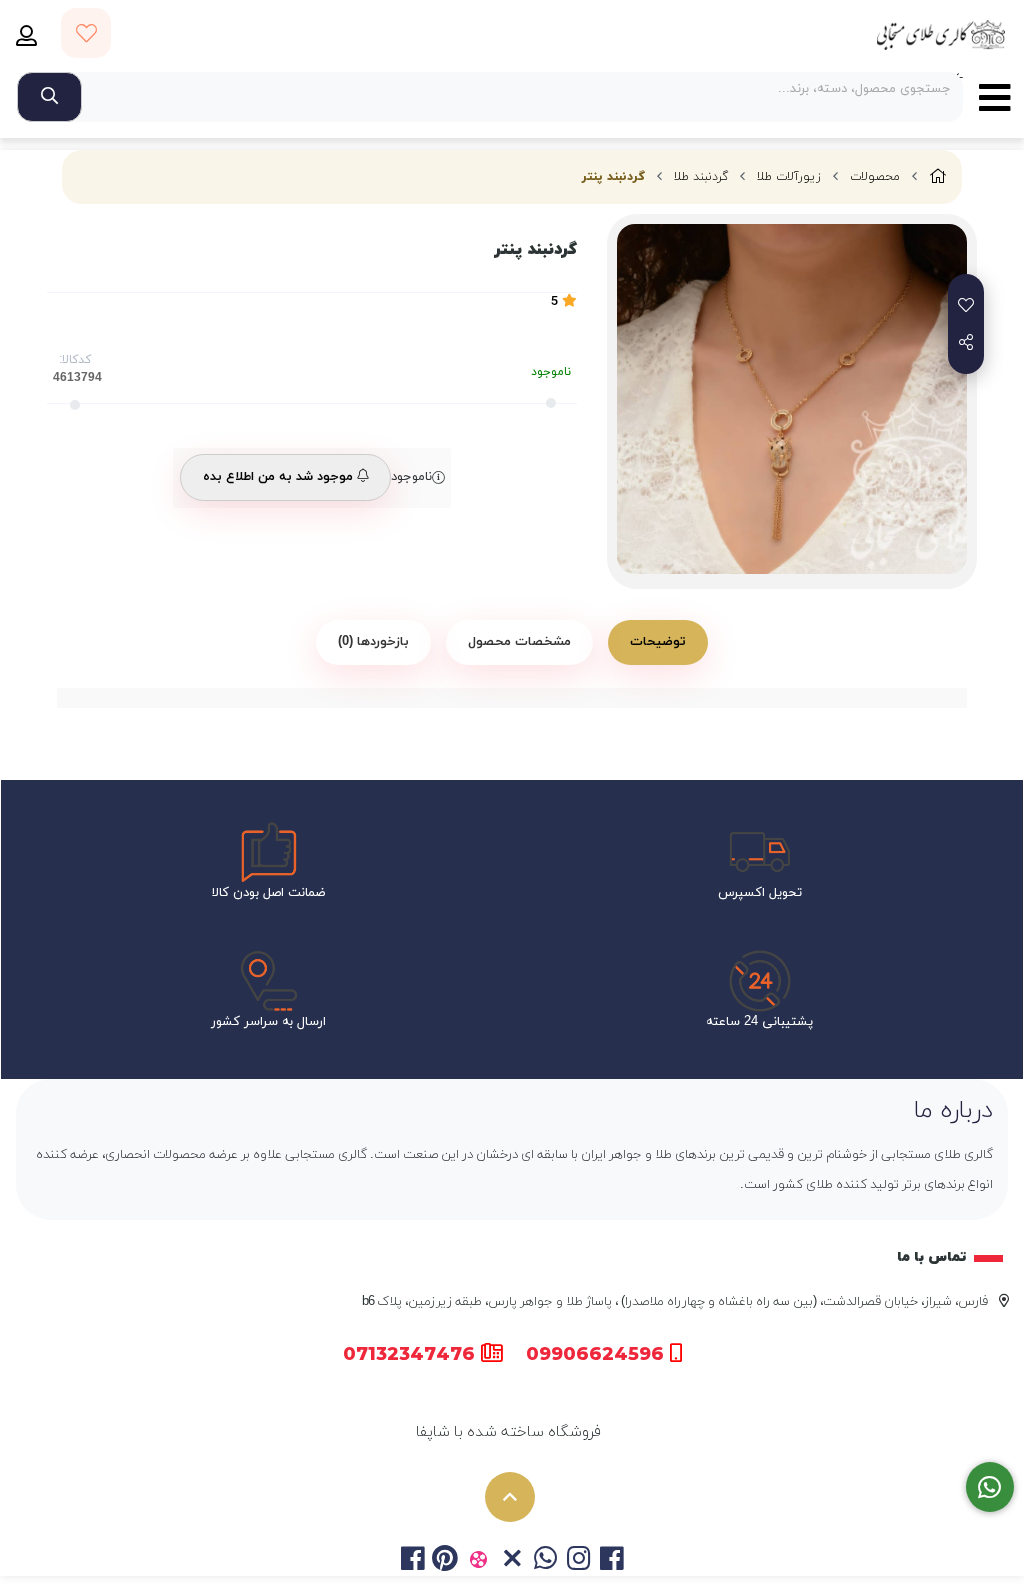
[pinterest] (445, 1561)
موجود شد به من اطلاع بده (280, 477)
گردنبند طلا (701, 177)
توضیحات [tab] (658, 642)
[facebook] (411, 1561)
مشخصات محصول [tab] (519, 642)
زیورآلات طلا (789, 177)
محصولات (875, 177)
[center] (49, 97)
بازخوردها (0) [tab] (373, 642)
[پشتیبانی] (990, 1487)
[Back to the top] (510, 1497)
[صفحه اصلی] (938, 177)
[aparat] (478, 1561)
